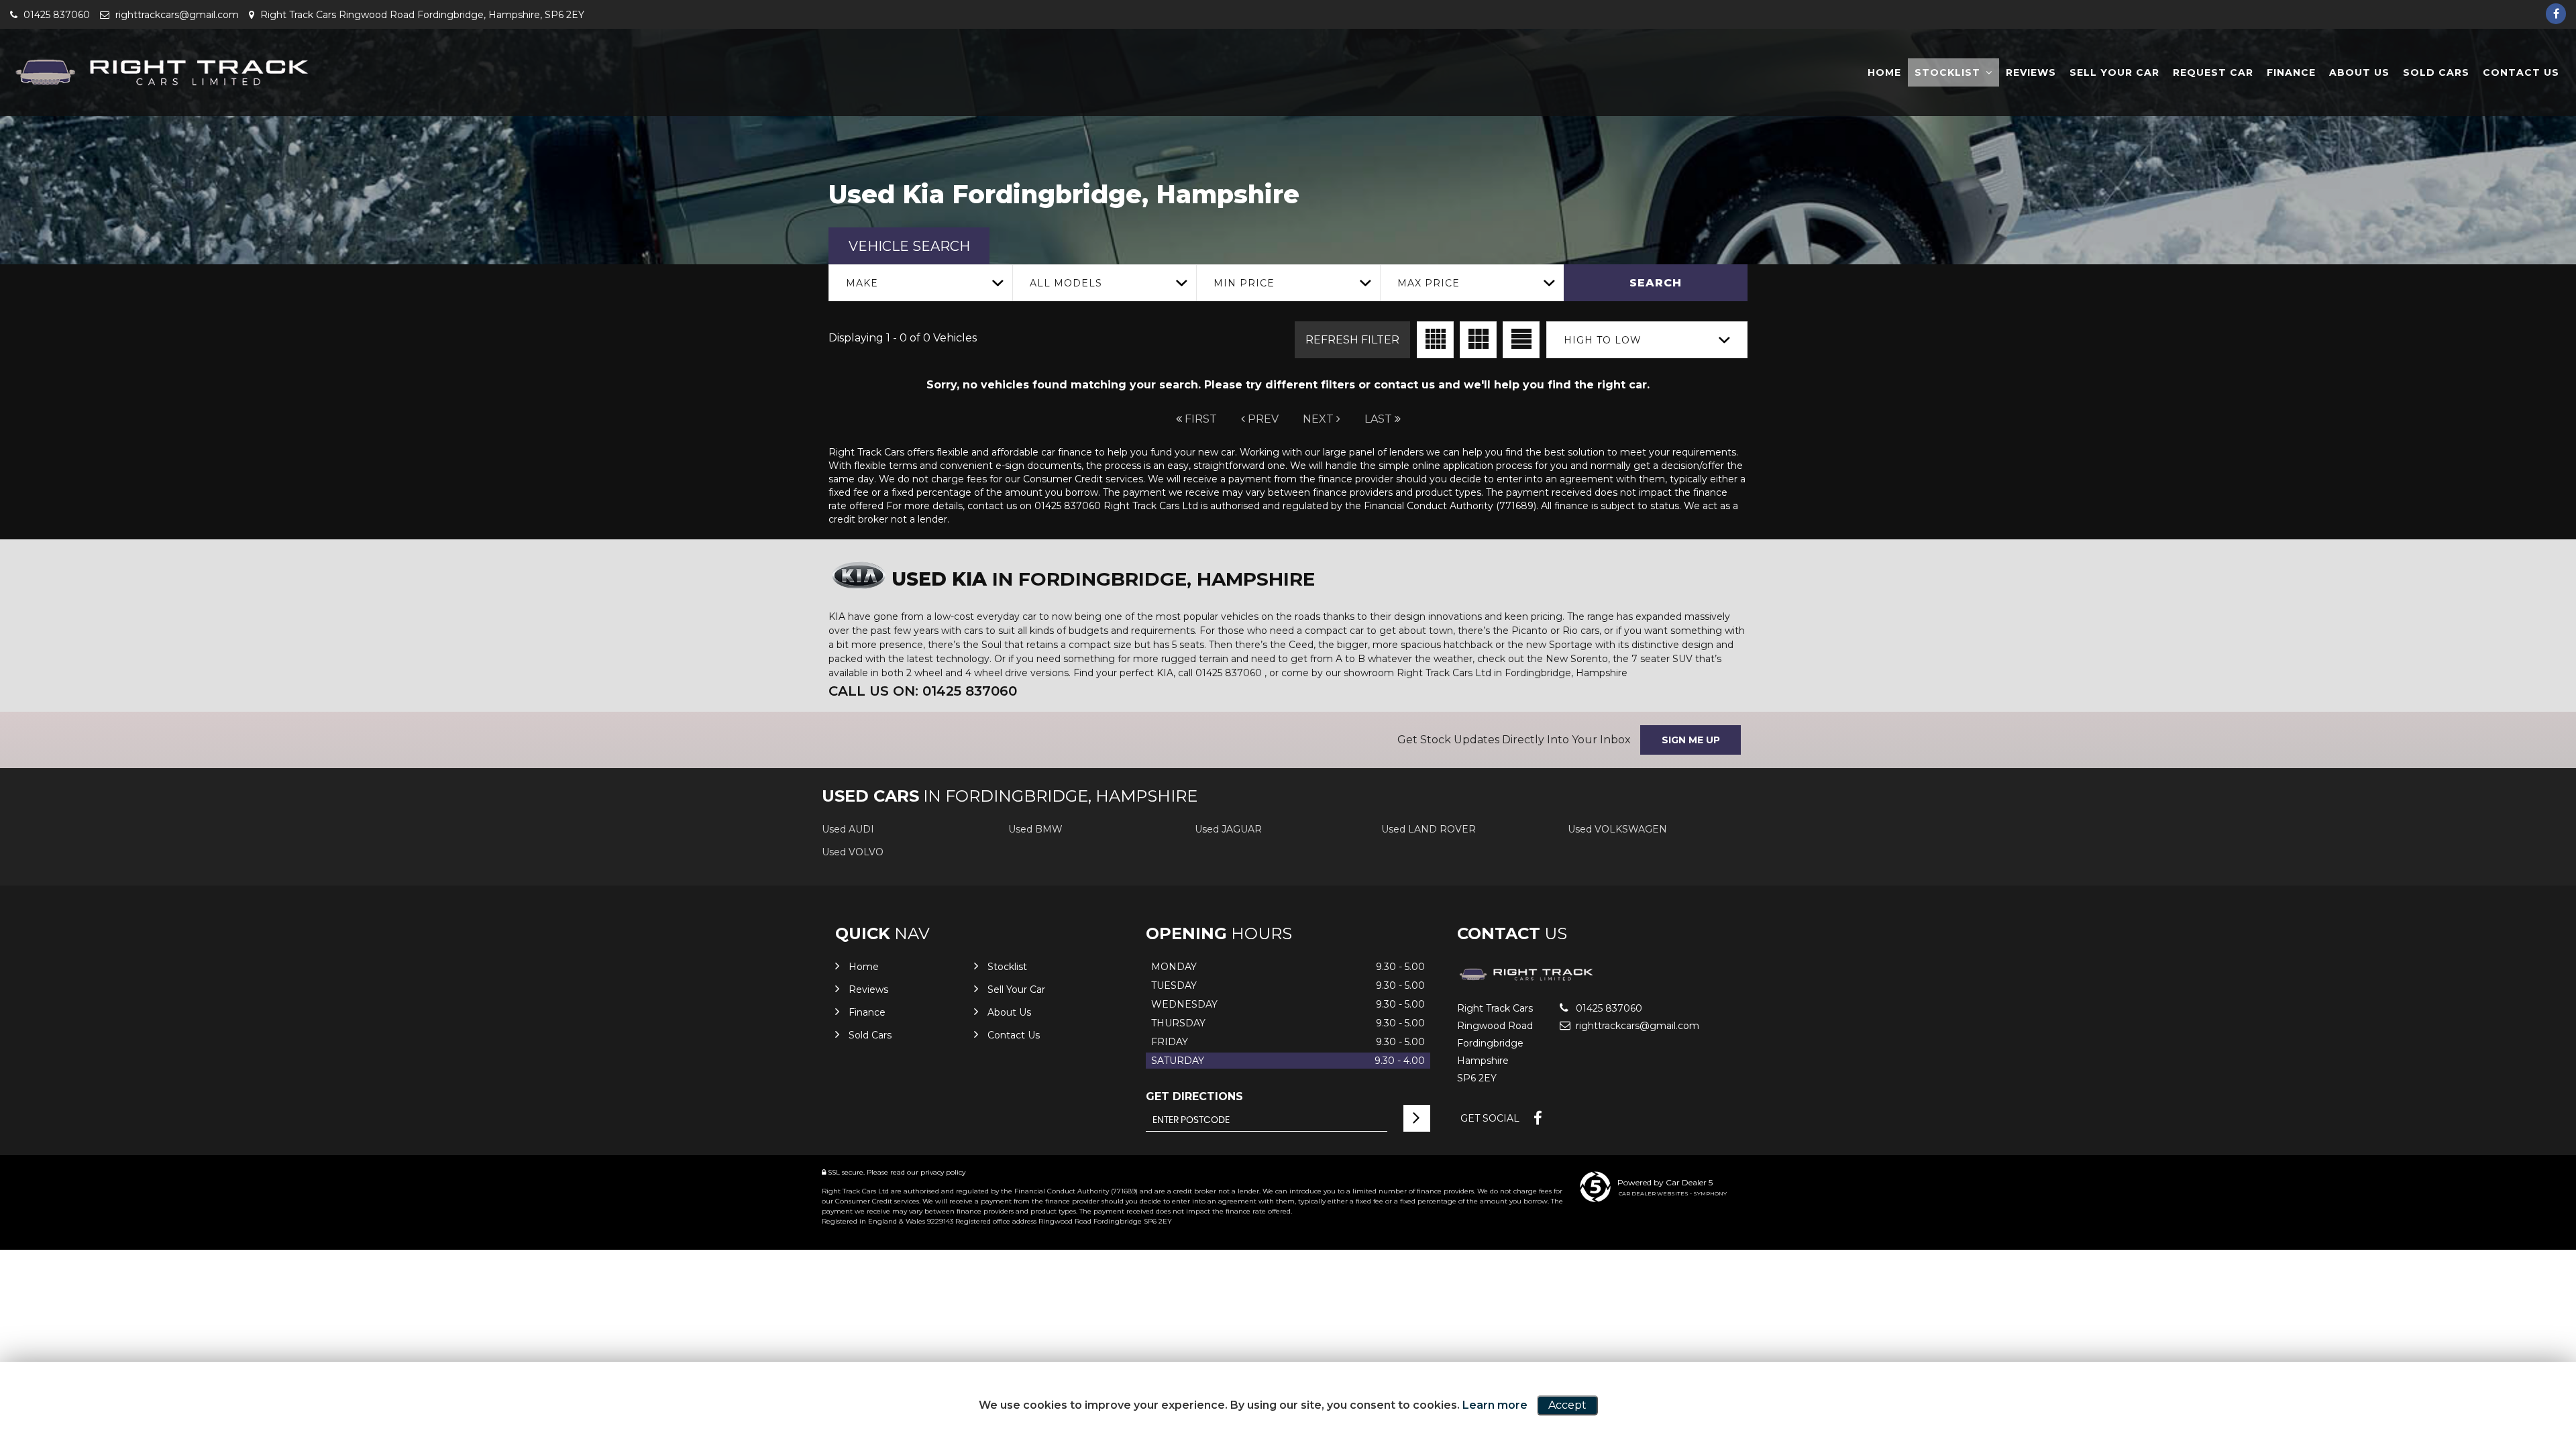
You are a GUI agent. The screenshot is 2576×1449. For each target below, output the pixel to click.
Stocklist (1947, 72)
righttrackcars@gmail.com (176, 15)
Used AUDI (848, 829)
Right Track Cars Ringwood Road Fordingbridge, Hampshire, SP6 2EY (421, 15)
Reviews (2031, 72)
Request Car (2213, 72)
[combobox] (920, 283)
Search (1656, 283)
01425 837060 (55, 15)
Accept (1567, 1405)
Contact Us (2521, 72)
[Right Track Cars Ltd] (161, 73)
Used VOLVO (853, 852)
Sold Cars (2436, 72)
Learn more (1495, 1405)
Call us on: (923, 691)
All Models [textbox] (1066, 283)
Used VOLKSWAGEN (1617, 829)
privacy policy (943, 1172)
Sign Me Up (1691, 740)
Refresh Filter (1352, 340)
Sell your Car (2114, 72)
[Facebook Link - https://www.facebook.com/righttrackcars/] (2556, 14)
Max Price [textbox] (1429, 283)
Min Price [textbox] (1244, 283)
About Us (2359, 72)
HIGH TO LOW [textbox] (1603, 340)
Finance (2291, 72)
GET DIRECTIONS (1194, 1096)
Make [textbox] (862, 283)
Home (1884, 72)
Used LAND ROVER (1429, 829)
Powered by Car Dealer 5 (1665, 1182)
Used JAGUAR (1228, 829)
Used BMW (1035, 829)
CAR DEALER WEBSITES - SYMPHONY (1673, 1193)
